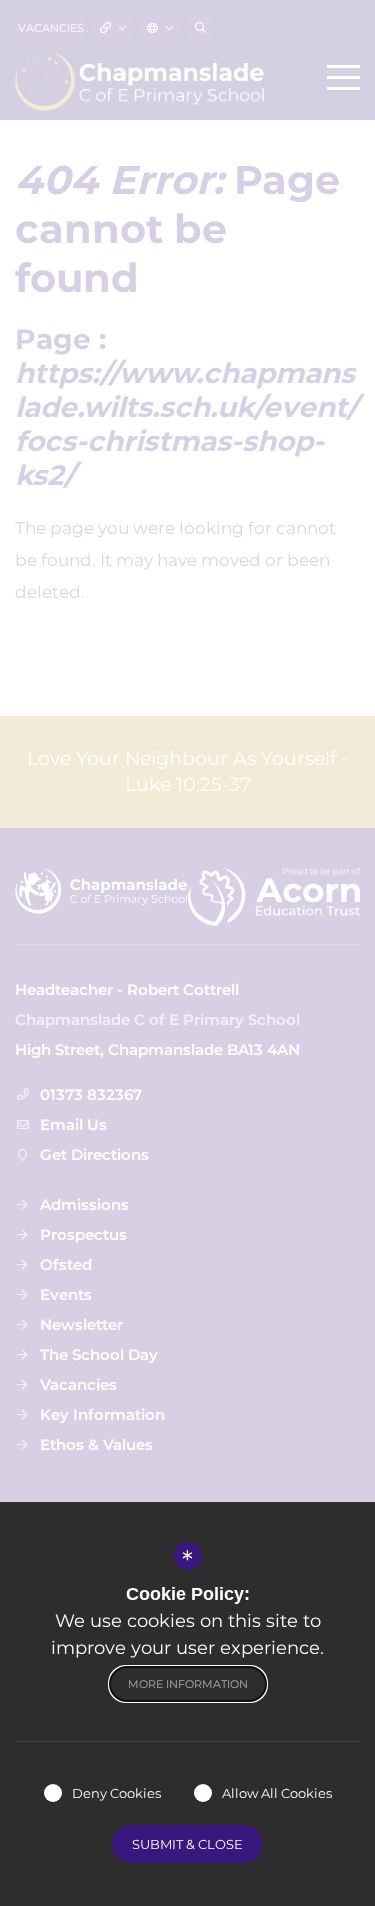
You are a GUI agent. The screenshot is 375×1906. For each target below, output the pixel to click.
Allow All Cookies (277, 1793)
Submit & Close (187, 1844)
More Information (188, 1684)
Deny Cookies (116, 1793)
